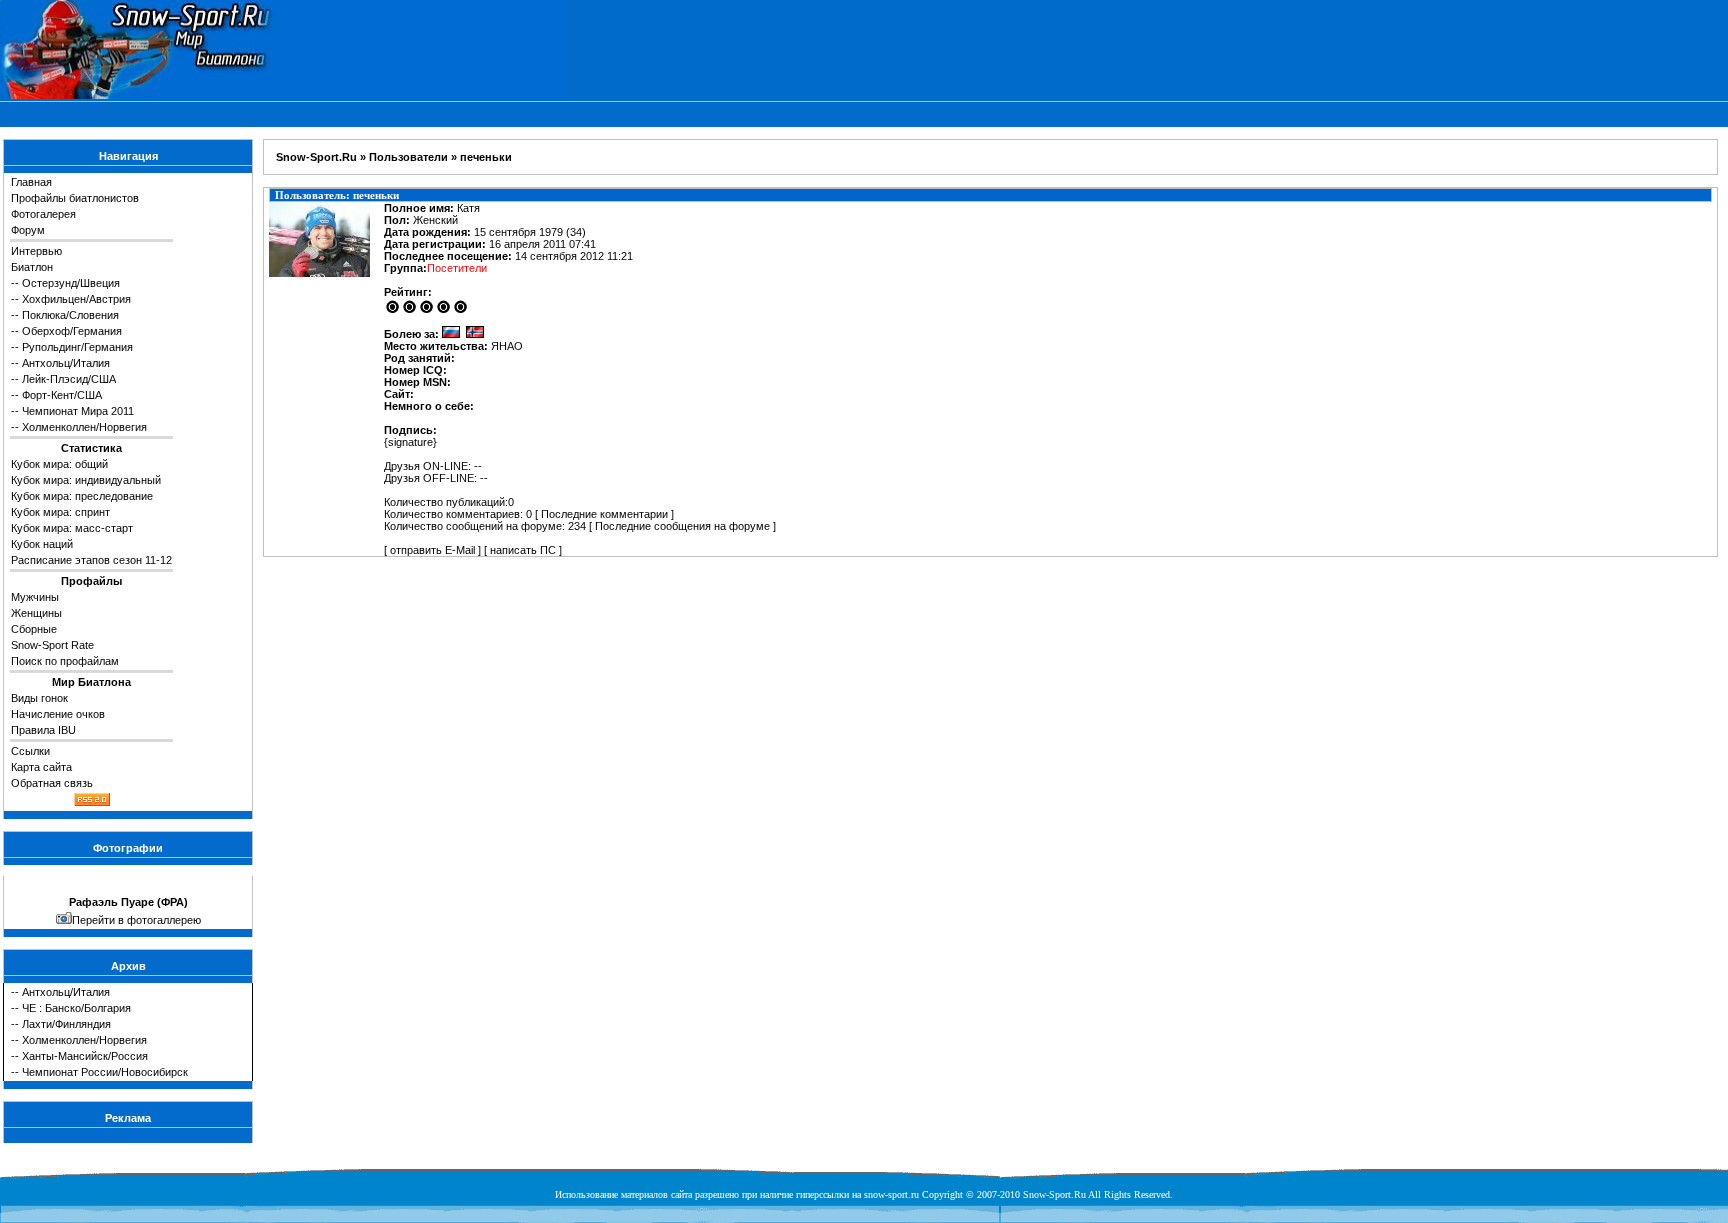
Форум (28, 230)
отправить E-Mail (432, 550)
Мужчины (35, 597)
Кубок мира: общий (59, 464)
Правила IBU (43, 730)
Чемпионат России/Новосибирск (105, 1072)
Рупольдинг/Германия (77, 347)
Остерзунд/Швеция (71, 283)
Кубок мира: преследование (82, 496)
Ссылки (30, 751)
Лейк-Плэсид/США (69, 379)
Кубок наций (42, 544)
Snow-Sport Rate (52, 645)
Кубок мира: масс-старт (72, 528)
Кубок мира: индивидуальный (86, 480)
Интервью (36, 251)
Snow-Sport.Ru (316, 157)
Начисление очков (58, 714)
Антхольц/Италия (66, 363)
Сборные (34, 629)
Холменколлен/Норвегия (84, 427)
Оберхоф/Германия (72, 331)
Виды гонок (39, 698)
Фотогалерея (43, 214)
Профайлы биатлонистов (75, 198)
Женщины (36, 613)
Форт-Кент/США (62, 395)
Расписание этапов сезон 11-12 (91, 560)
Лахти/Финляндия (66, 1024)
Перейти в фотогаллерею (136, 920)
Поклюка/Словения (70, 315)
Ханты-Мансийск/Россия (85, 1056)
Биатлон (32, 267)
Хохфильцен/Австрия (76, 299)
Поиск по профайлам (65, 661)
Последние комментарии (604, 514)
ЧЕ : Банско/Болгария (76, 1008)
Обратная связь (52, 783)
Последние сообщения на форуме (682, 526)
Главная (31, 182)
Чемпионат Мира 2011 (78, 411)
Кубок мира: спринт (60, 512)
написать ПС (523, 550)
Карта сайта (41, 767)
